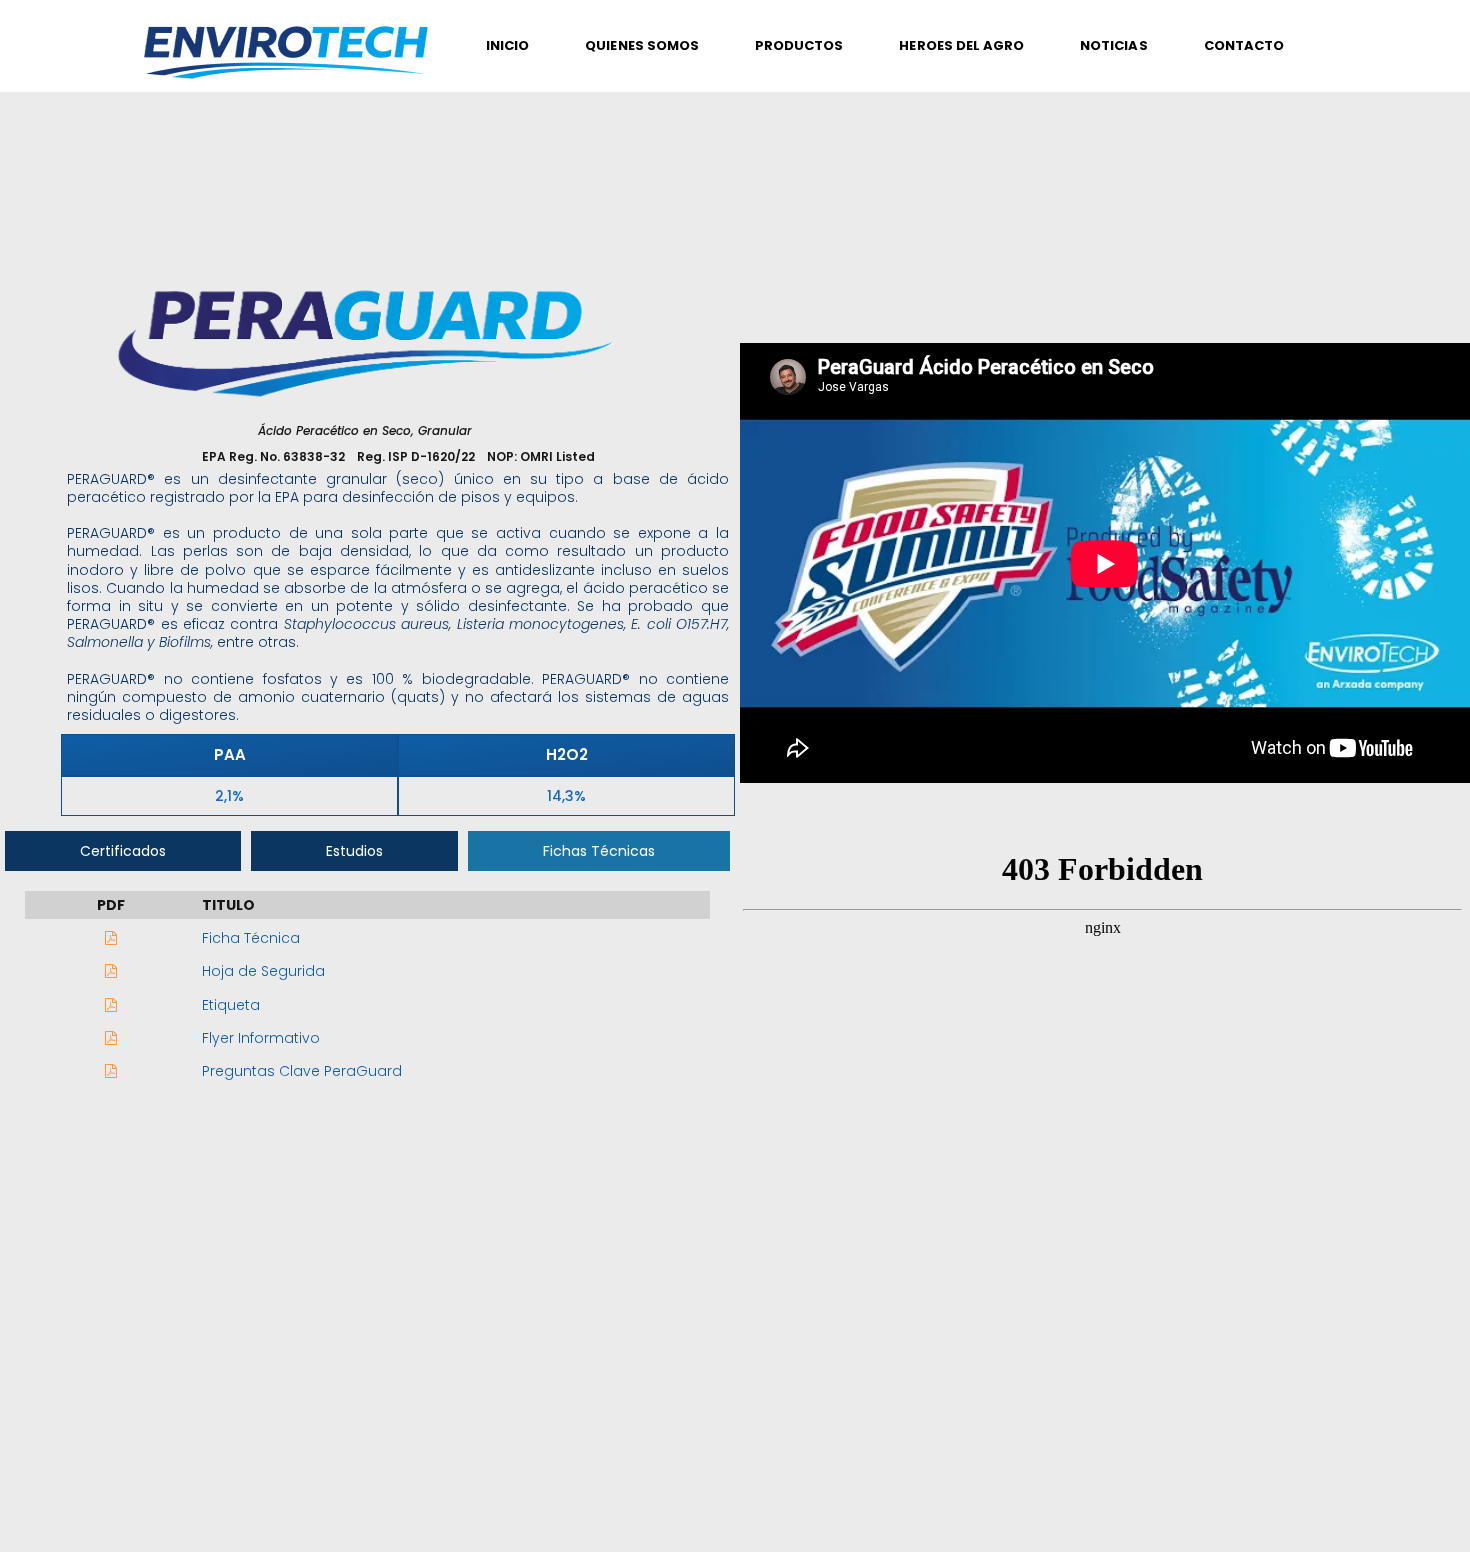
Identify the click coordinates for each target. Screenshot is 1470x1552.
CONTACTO (1244, 45)
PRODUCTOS (799, 45)
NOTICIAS (1113, 45)
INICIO (507, 45)
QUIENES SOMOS (642, 45)
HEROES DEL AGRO (961, 45)
